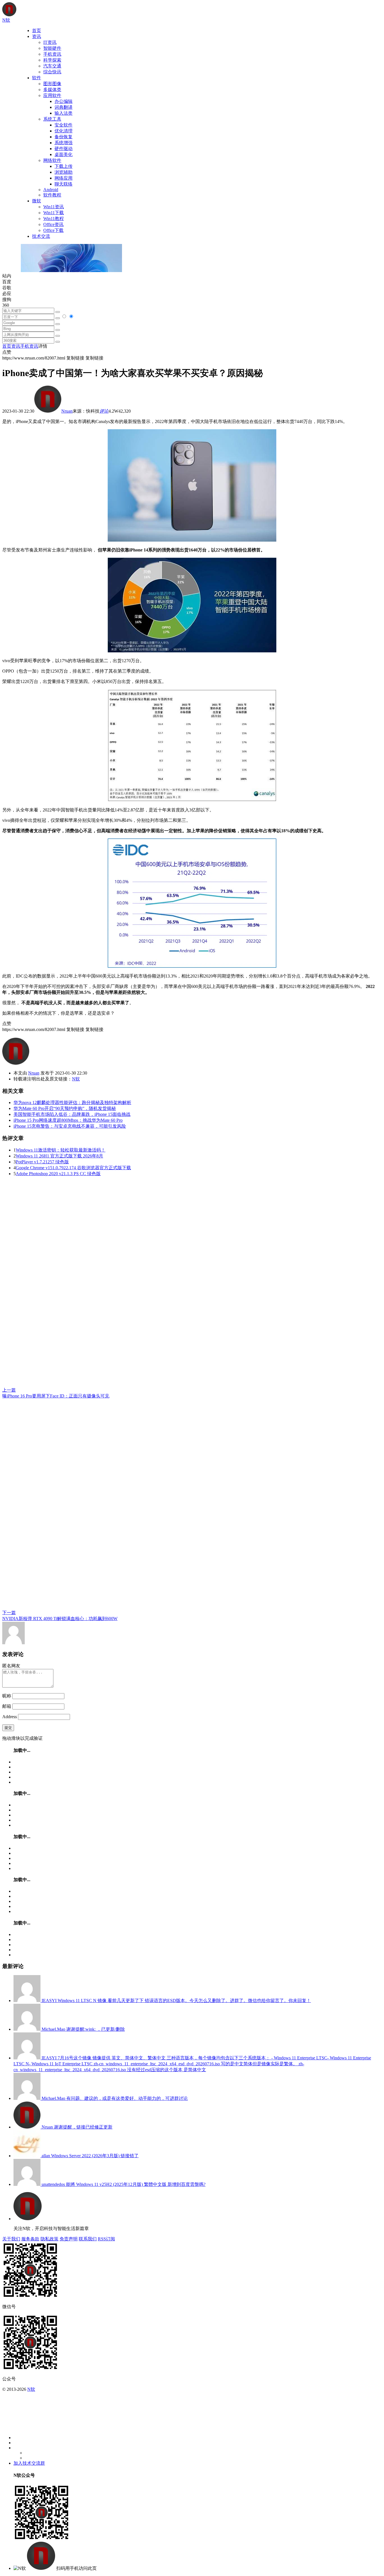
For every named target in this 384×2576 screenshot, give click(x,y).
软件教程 (52, 195)
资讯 (37, 36)
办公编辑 (64, 101)
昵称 (7, 1696)
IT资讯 (50, 42)
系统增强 (64, 143)
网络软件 (52, 160)
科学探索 (52, 60)
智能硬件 (52, 48)
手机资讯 (52, 54)
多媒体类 (52, 90)
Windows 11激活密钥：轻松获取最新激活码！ (61, 1150)
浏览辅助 (64, 172)
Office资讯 (53, 224)
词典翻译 (64, 107)
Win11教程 (54, 219)
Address (10, 1717)
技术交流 (41, 236)
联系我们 (88, 2239)
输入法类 (64, 113)
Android (51, 190)
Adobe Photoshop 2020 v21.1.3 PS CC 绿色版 (58, 1174)
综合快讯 (52, 72)
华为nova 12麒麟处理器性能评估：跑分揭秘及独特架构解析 (72, 1102)
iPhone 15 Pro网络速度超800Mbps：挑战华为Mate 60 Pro (68, 1120)
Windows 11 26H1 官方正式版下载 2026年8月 (59, 1156)
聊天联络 (64, 184)
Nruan (67, 411)
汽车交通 (52, 66)
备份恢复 (64, 137)
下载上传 (64, 166)
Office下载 (53, 230)
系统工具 (52, 119)
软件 (37, 78)
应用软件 (52, 95)
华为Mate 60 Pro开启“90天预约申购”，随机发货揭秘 (65, 1108)
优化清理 (64, 131)
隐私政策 (49, 2239)
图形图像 (52, 84)
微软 (37, 201)
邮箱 (7, 1706)
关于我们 (11, 2239)
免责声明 (69, 2239)
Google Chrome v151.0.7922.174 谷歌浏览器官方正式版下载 (73, 1168)
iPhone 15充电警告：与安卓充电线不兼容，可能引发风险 (70, 1126)
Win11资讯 (54, 207)
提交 (8, 1728)
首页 (37, 30)
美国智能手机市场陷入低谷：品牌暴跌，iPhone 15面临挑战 (72, 1114)
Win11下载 (54, 213)
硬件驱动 (64, 149)
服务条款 (30, 2239)
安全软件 (64, 125)
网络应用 (64, 178)
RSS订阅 (106, 2239)
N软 (76, 1079)
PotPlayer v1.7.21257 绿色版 (42, 1162)
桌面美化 (64, 154)
